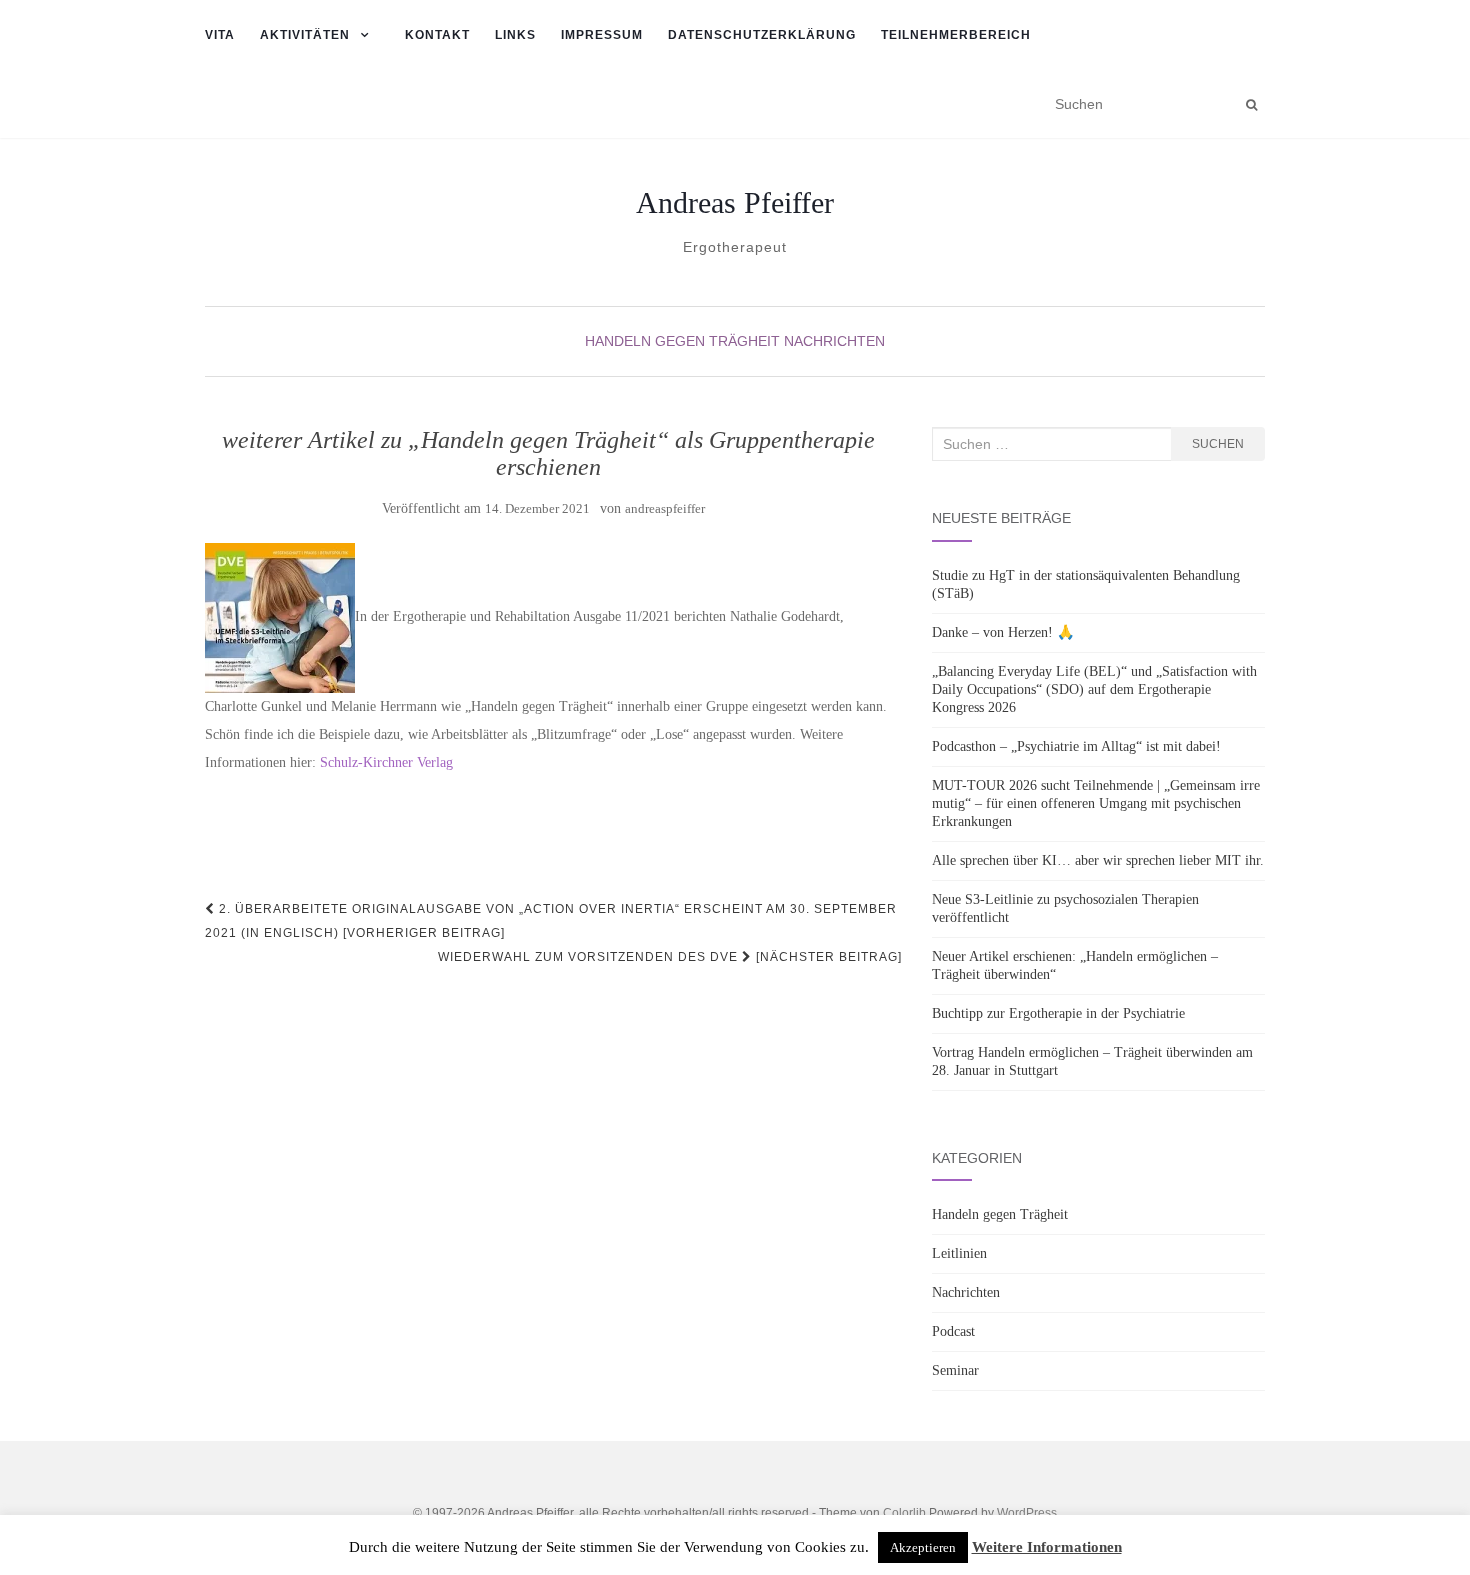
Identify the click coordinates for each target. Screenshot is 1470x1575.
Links (515, 35)
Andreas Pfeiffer (735, 203)
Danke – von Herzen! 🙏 (1003, 632)
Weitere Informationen (1047, 1547)
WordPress (1027, 1513)
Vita (220, 35)
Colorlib (904, 1513)
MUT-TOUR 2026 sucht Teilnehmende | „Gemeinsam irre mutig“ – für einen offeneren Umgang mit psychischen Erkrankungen (1096, 803)
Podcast (953, 1331)
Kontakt (437, 35)
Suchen (1218, 444)
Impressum (602, 35)
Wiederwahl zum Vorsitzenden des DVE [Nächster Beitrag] (670, 957)
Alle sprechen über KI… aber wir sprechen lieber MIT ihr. (1098, 860)
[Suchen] (1251, 105)
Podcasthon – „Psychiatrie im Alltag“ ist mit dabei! (1076, 746)
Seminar (955, 1370)
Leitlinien (959, 1253)
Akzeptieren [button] (923, 1547)
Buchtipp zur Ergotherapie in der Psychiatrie (1058, 1013)
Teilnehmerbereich (956, 35)
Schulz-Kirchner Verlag (386, 762)
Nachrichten (834, 341)
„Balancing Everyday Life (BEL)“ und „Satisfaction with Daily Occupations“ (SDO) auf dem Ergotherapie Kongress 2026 (1094, 689)
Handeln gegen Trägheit (682, 341)
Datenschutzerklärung (762, 35)
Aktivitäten (305, 35)
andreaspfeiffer (665, 508)
